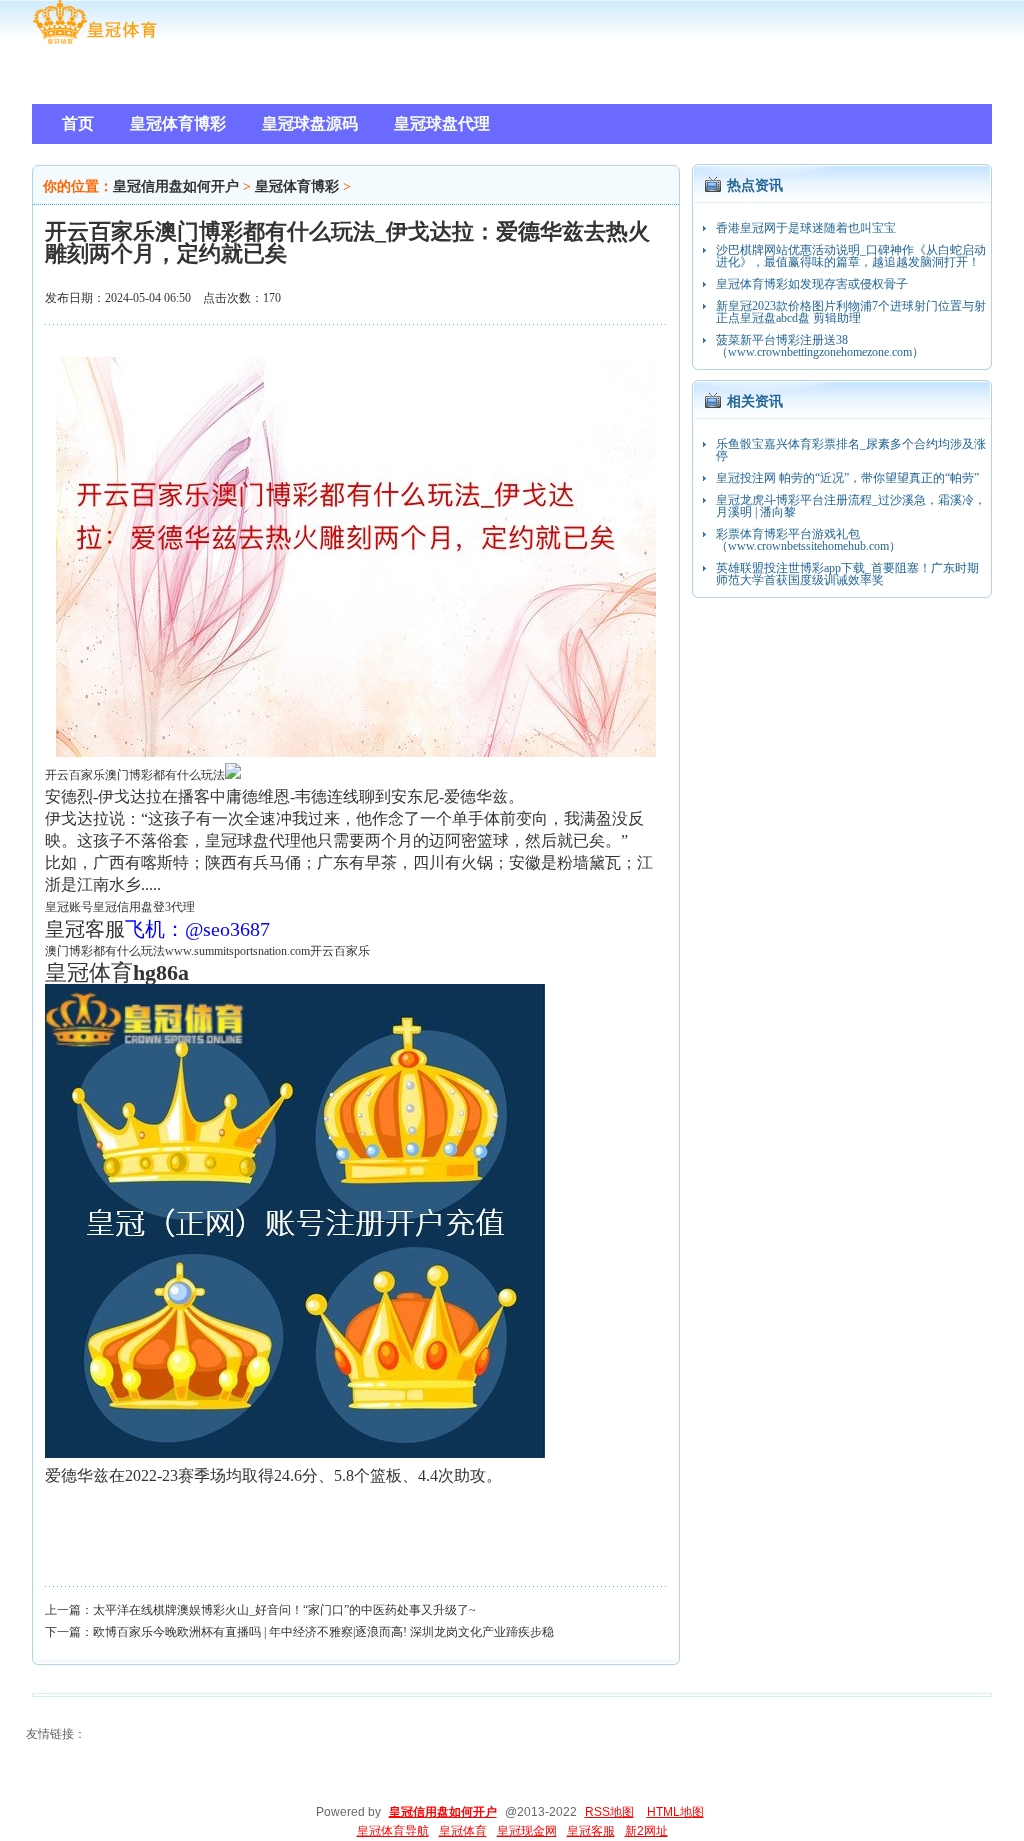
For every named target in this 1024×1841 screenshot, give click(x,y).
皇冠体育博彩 (297, 186)
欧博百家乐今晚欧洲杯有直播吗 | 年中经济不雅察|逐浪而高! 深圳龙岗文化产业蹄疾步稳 (323, 1632)
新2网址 (646, 1831)
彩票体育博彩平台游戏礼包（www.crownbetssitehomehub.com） (808, 540)
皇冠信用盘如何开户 (176, 186)
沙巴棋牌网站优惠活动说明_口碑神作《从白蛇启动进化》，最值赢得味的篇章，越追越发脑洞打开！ (851, 256)
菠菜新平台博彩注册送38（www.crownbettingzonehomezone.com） (820, 346)
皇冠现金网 (527, 1831)
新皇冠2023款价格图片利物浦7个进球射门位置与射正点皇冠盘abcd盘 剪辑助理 (851, 312)
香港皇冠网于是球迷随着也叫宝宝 (806, 228)
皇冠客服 (591, 1831)
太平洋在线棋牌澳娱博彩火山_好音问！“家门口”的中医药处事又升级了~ (284, 1610)
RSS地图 (609, 1812)
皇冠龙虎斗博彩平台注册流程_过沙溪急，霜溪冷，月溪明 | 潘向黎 (851, 506)
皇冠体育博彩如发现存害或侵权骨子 (812, 284)
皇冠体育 (463, 1831)
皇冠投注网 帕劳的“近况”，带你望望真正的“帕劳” (847, 478)
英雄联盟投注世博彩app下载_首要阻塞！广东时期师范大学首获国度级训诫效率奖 (847, 574)
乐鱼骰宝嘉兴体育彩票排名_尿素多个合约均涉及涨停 (851, 450)
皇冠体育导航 (393, 1831)
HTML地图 (675, 1812)
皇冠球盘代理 (253, 840)
